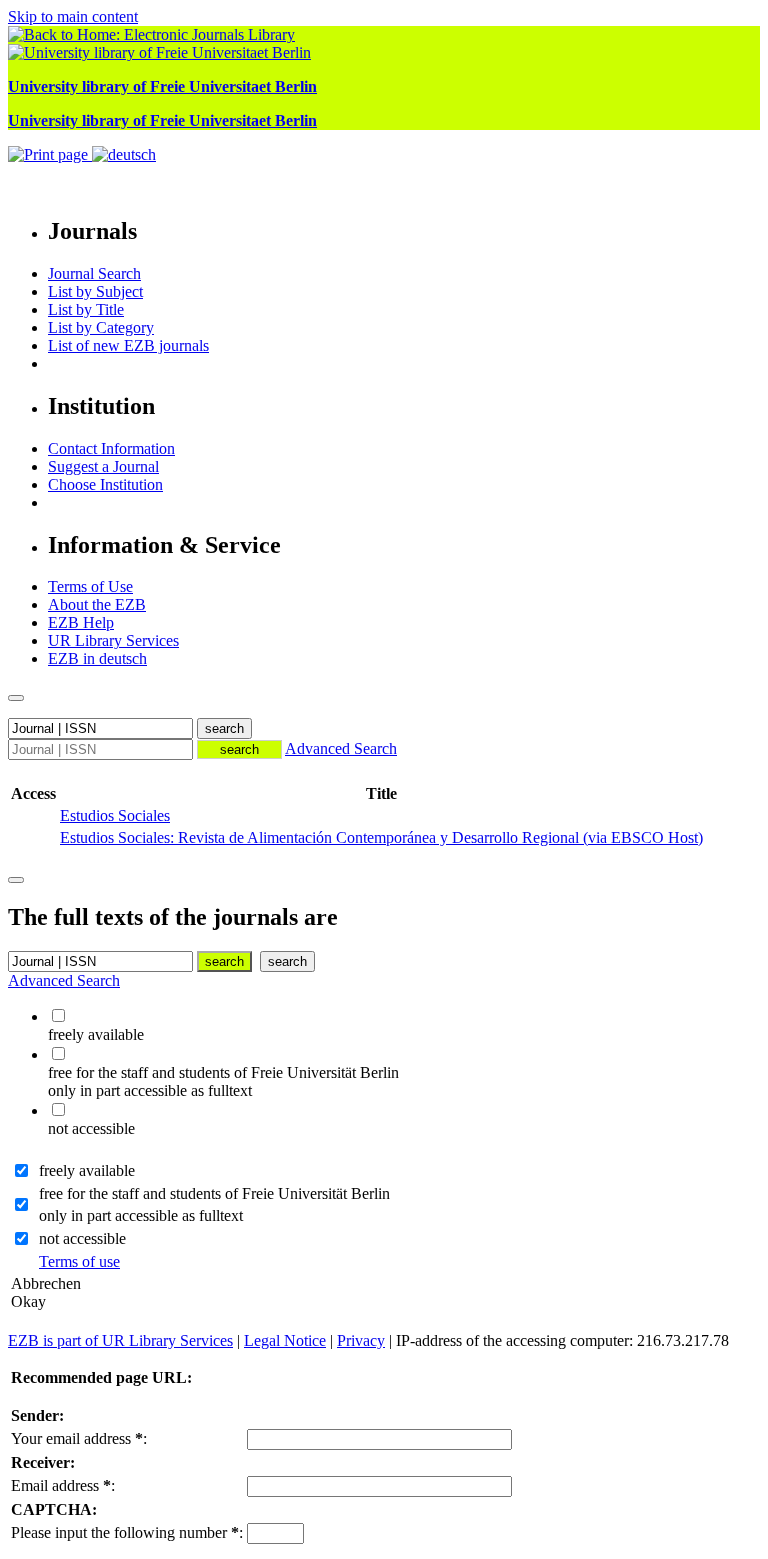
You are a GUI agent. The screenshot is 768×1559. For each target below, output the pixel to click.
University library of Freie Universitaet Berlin (162, 86)
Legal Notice (285, 1340)
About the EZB (97, 604)
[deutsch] (124, 154)
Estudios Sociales (115, 815)
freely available (87, 1170)
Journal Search (94, 273)
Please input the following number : (127, 1532)
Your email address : (79, 1438)
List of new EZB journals (128, 345)
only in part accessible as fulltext (141, 1215)
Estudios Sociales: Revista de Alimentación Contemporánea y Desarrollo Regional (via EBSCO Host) (381, 837)
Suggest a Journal (103, 466)
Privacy (361, 1340)
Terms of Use (90, 586)
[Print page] (50, 154)
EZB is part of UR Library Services (120, 1340)
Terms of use (79, 1261)
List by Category (101, 327)
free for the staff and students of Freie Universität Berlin (214, 1193)
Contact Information (111, 448)
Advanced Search (341, 748)
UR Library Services (113, 640)
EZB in (97, 658)
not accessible (82, 1238)
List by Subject (95, 291)
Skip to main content (73, 16)
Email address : (63, 1485)
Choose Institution (105, 484)
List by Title (86, 309)
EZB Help (81, 622)
